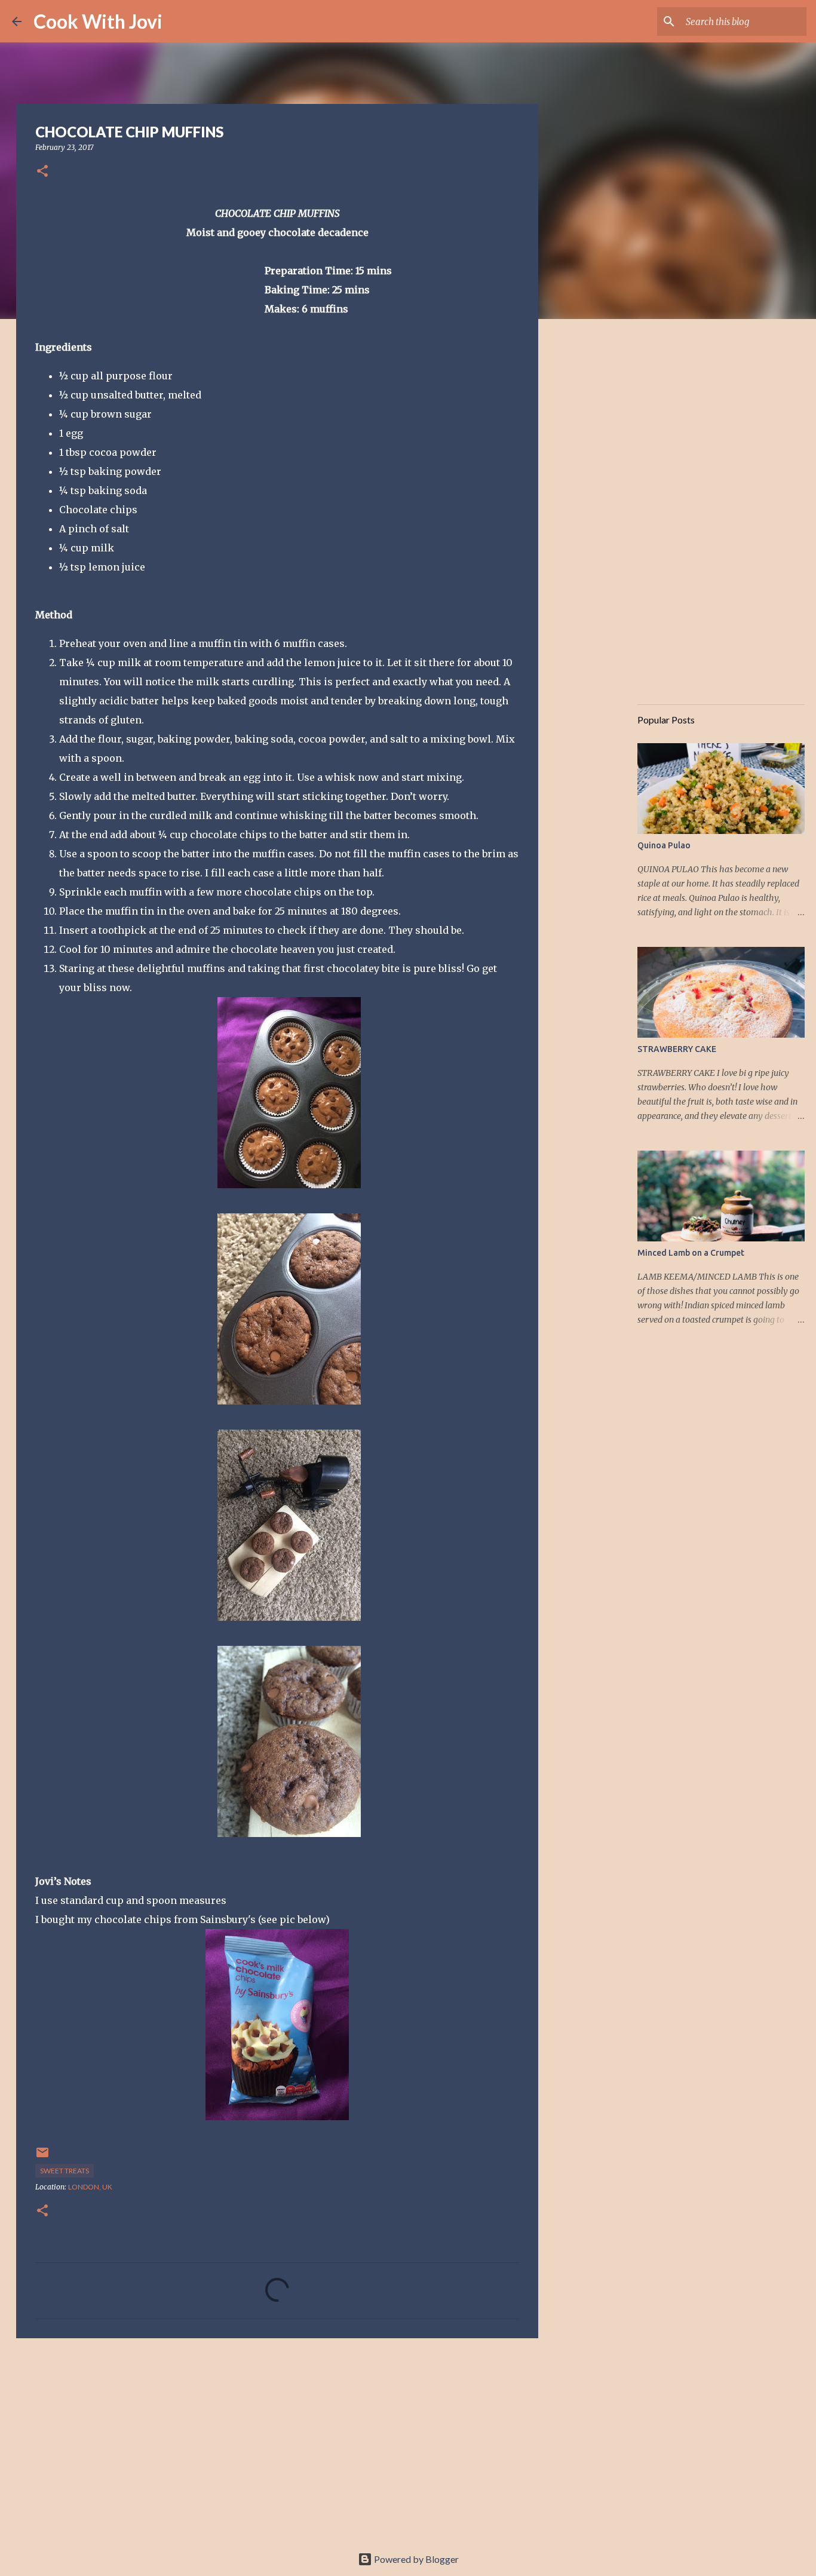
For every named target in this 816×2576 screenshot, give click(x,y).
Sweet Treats (65, 2171)
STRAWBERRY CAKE (677, 1049)
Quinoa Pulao (664, 845)
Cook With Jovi (98, 21)
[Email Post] (42, 2157)
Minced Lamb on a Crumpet (691, 1253)
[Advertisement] (277, 2440)
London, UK (90, 2187)
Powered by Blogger (415, 2559)
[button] (42, 172)
